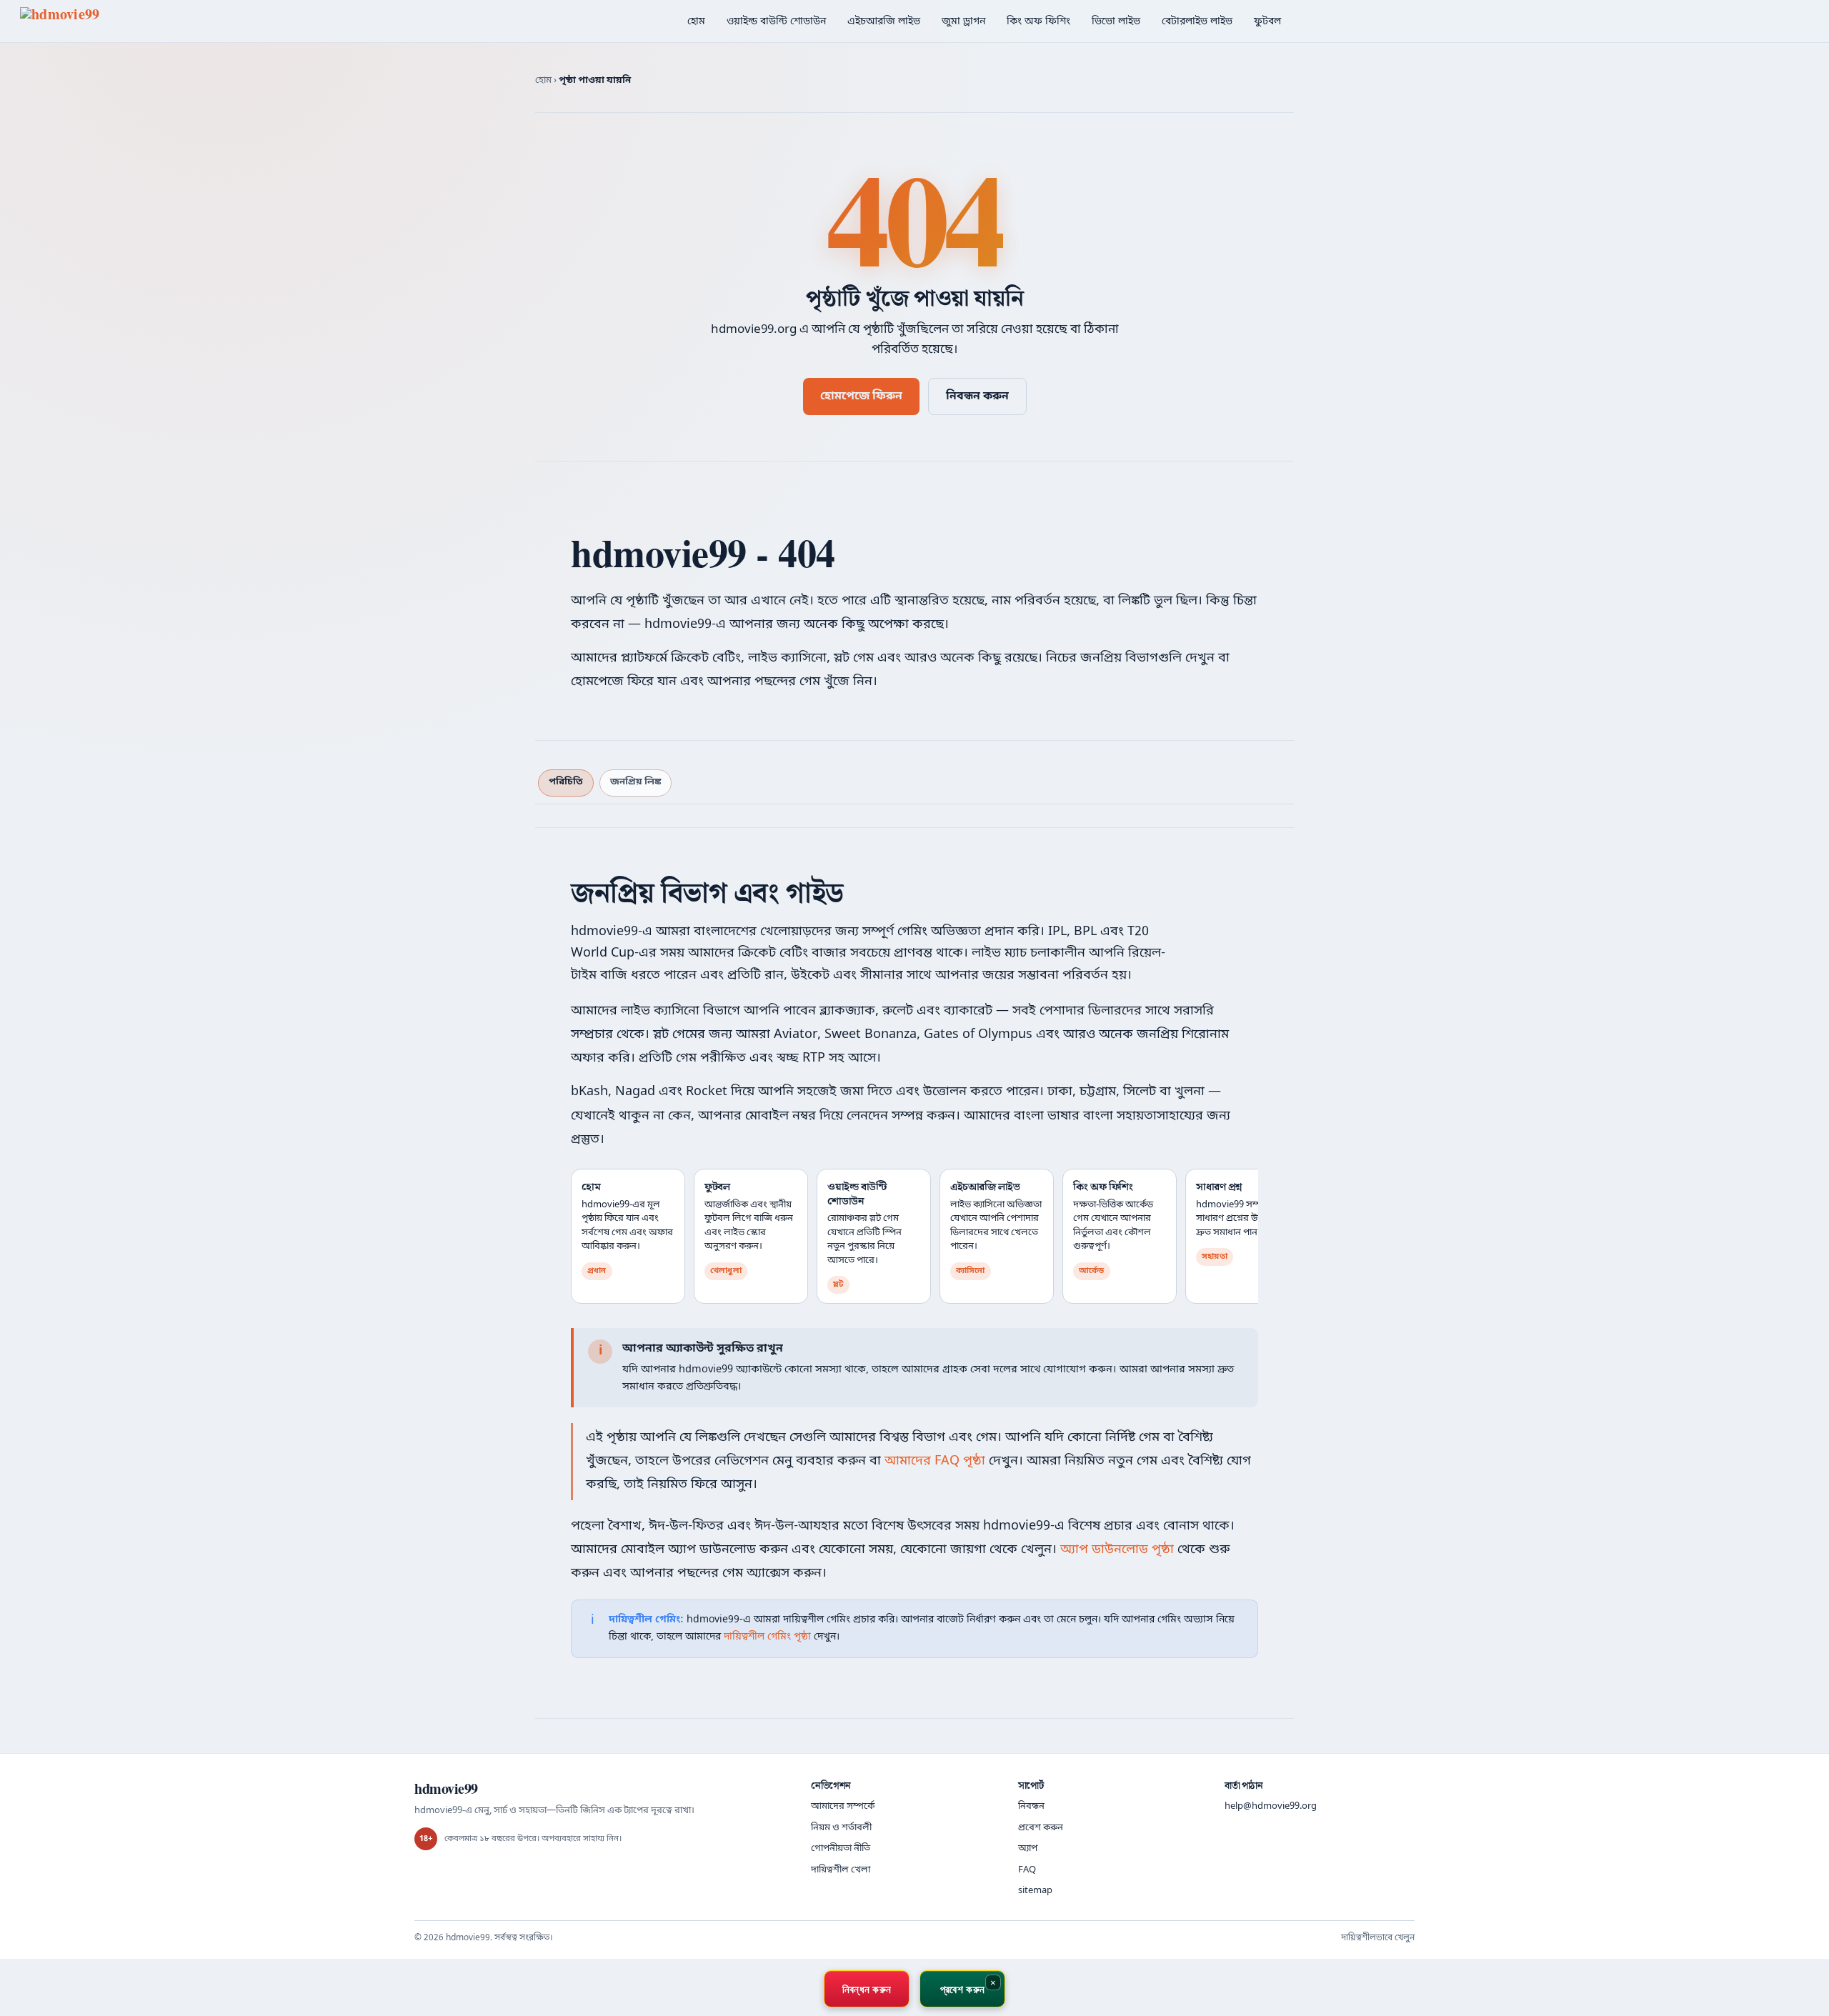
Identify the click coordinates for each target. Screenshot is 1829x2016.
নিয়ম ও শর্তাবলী (841, 1828)
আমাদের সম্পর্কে (843, 1806)
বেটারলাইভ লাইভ (1197, 22)
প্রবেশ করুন (1041, 1828)
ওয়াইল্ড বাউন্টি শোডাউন (776, 22)
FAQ (1027, 1870)
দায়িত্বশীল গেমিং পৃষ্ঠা (767, 1637)
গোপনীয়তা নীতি (841, 1848)
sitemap (1035, 1891)
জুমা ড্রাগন (963, 22)
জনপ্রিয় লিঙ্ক (636, 782)
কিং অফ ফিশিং (1038, 22)
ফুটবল (1267, 22)
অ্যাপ (1028, 1848)
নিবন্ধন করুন (977, 396)
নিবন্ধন (1031, 1806)
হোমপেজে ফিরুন (861, 396)
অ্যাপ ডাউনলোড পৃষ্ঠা (1117, 1550)
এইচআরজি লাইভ (884, 22)
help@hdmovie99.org (1271, 1806)
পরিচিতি (566, 782)
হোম (696, 22)
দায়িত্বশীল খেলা (841, 1870)
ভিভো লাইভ (1116, 22)
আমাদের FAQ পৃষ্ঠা (935, 1461)
